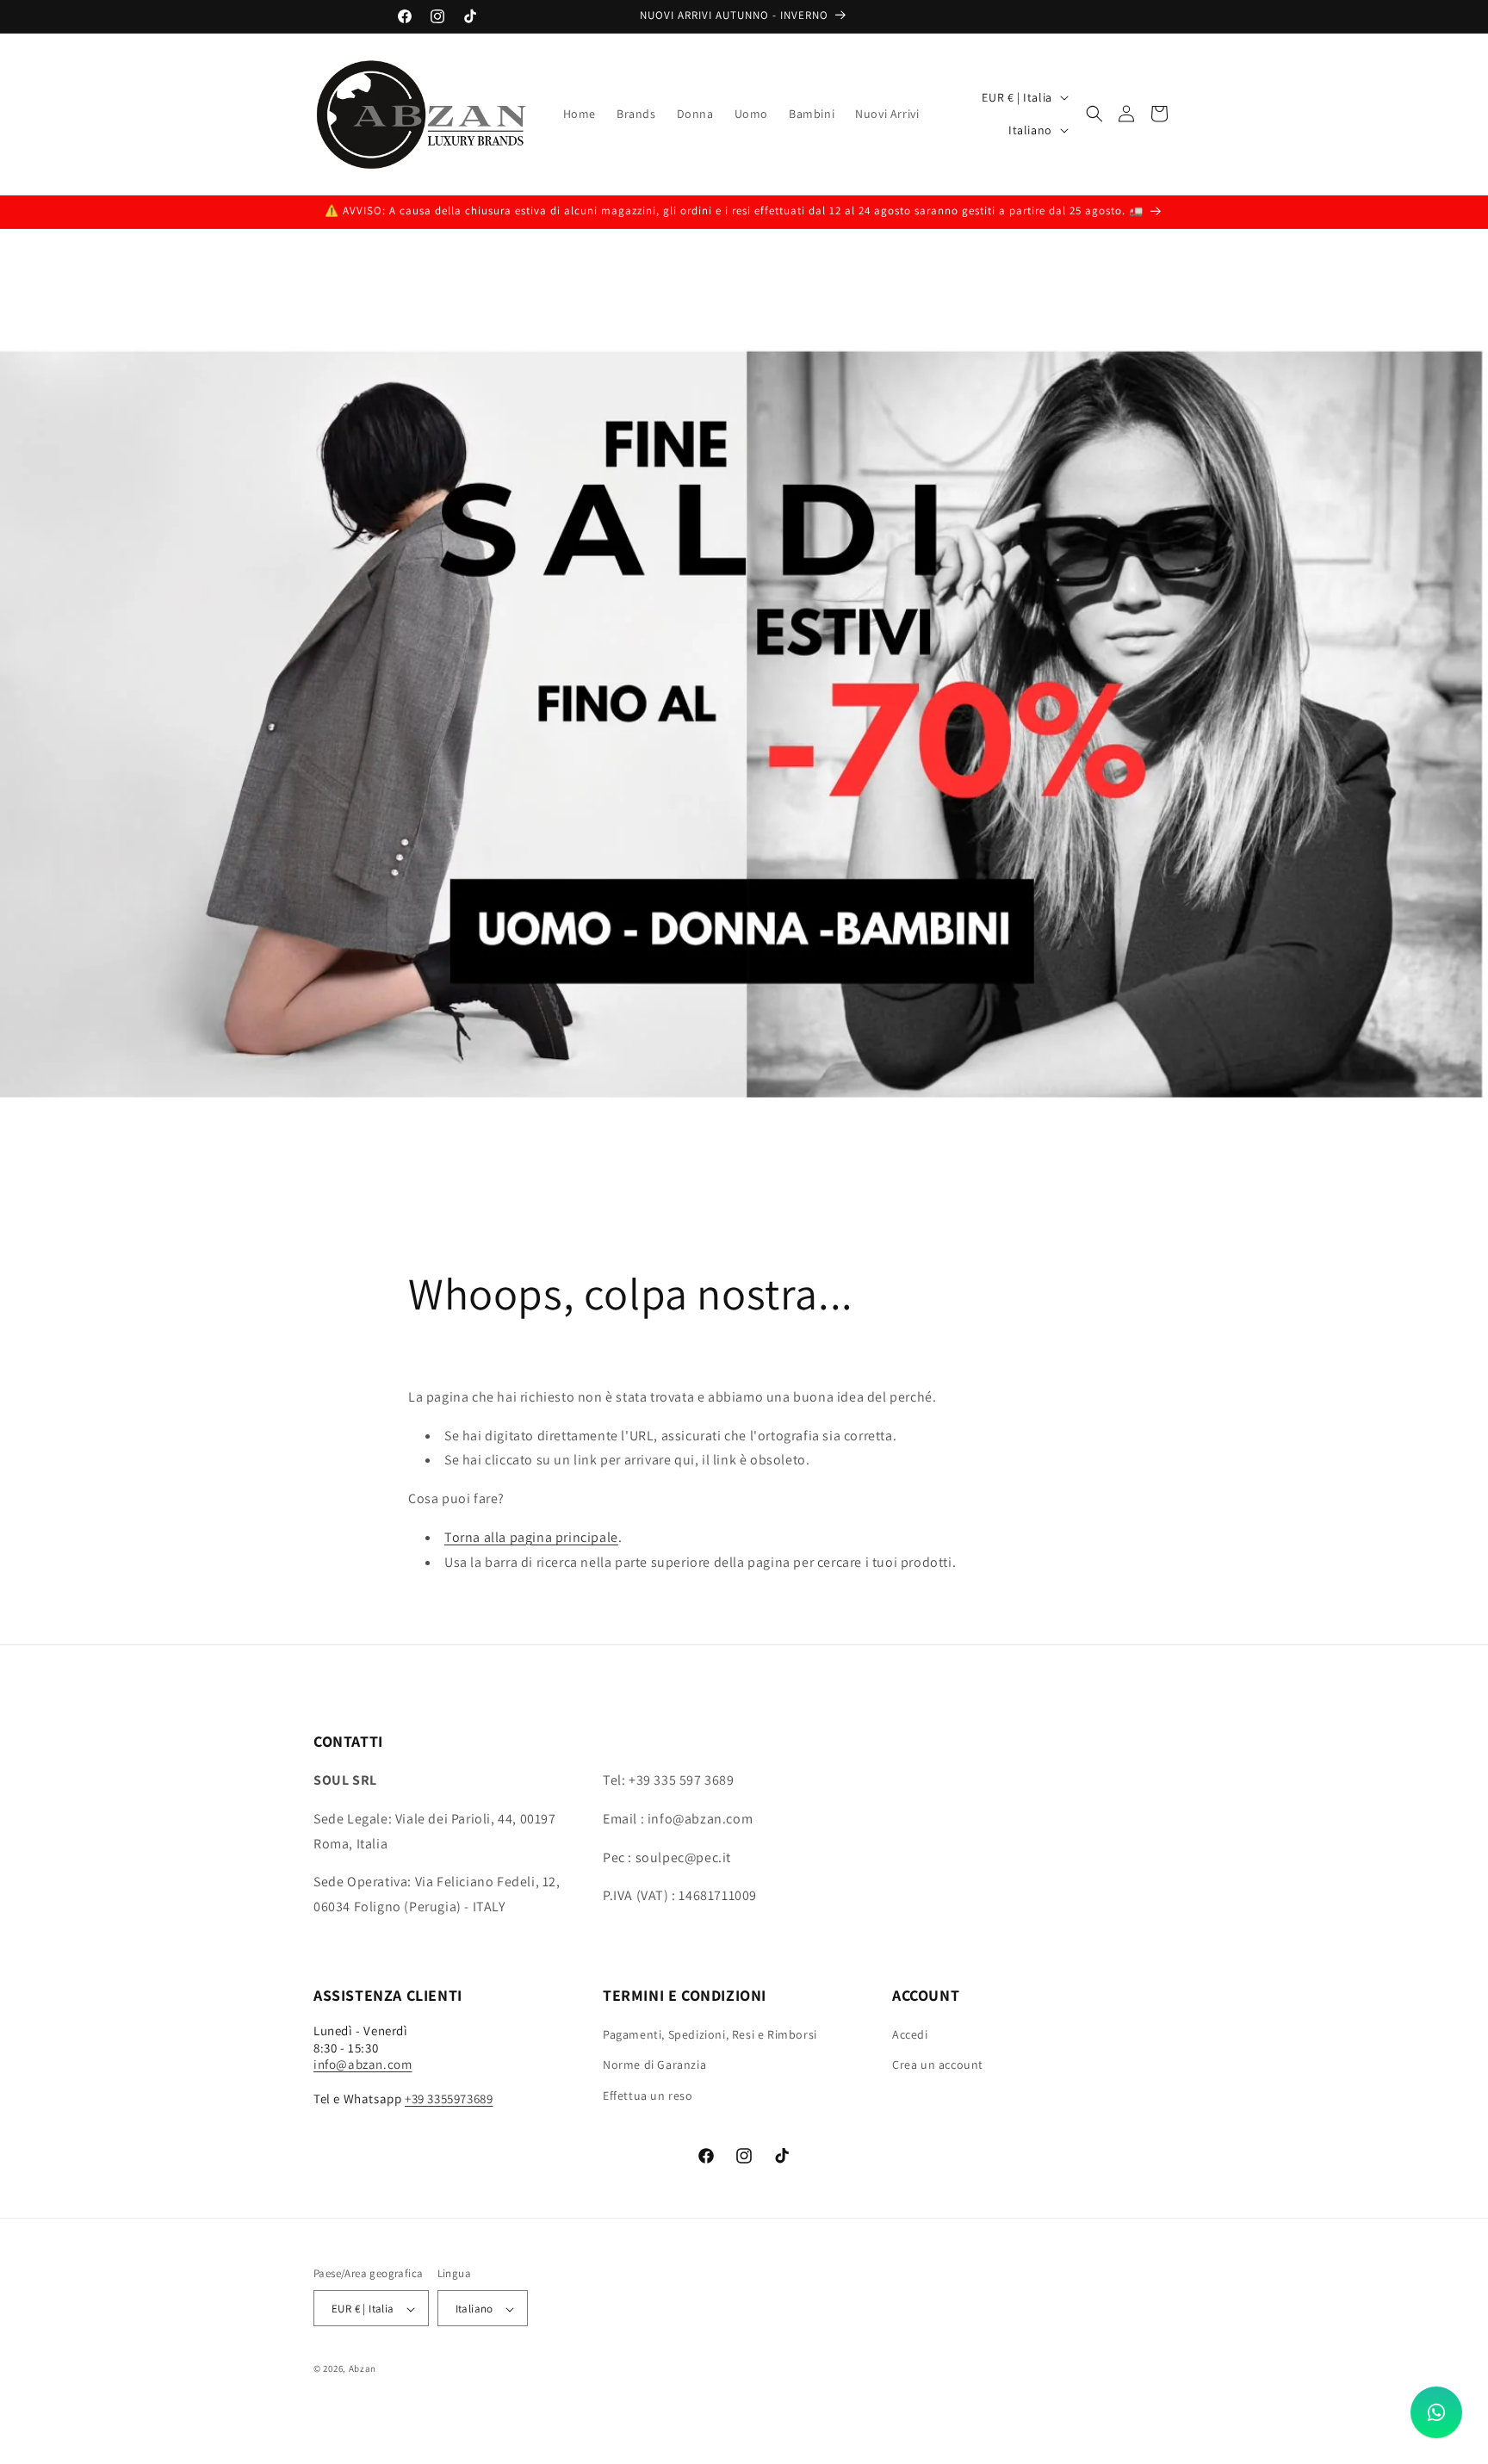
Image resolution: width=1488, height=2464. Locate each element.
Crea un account (938, 2065)
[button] (1094, 114)
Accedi (910, 2035)
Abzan (363, 2369)
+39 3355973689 (449, 2099)
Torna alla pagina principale (531, 1537)
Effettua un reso (648, 2096)
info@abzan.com (363, 2065)
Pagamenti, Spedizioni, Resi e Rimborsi (710, 2035)
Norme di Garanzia (654, 2065)
